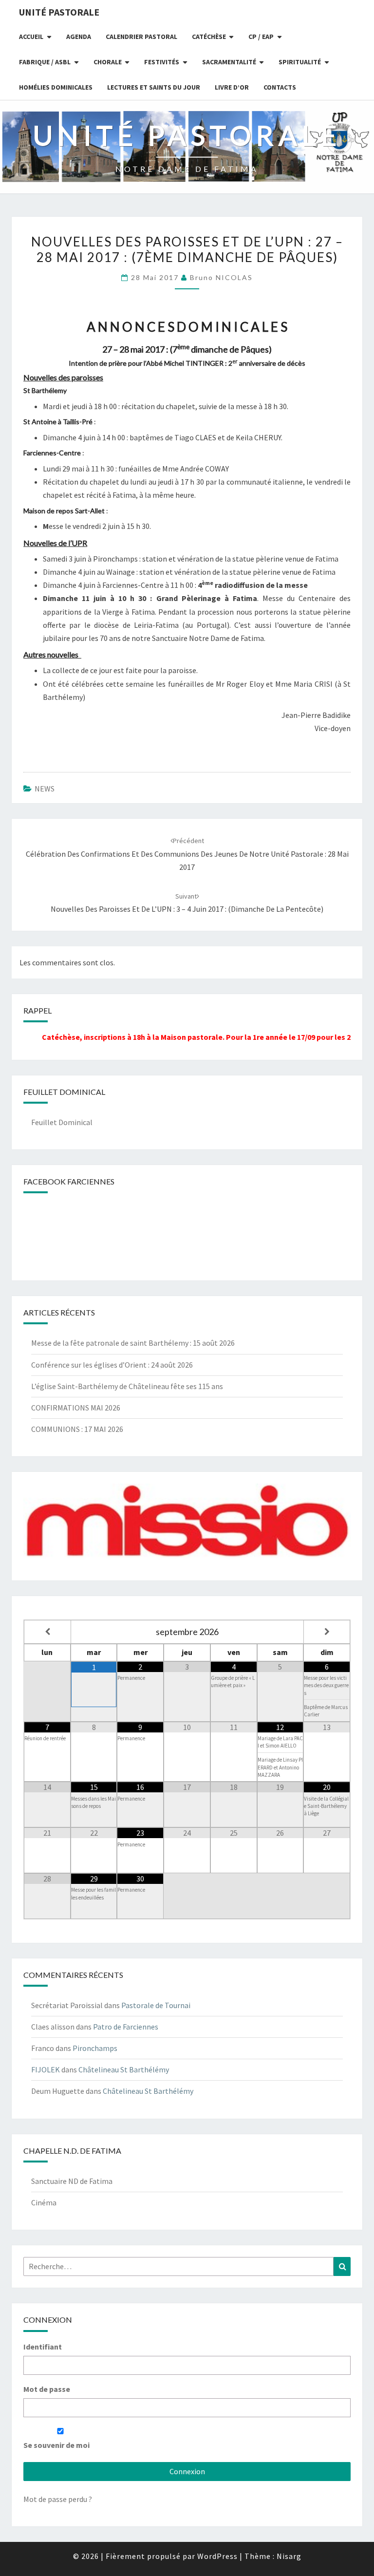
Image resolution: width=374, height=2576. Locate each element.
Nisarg (289, 2556)
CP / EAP (261, 37)
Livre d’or (232, 87)
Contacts (280, 87)
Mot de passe (47, 2389)
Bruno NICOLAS (221, 277)
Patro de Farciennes (126, 2027)
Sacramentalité (229, 62)
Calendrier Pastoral (141, 37)
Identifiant (43, 2347)
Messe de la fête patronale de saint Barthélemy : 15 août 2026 (133, 1343)
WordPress (217, 2556)
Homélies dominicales (56, 87)
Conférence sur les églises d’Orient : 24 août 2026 (112, 1365)
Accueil (31, 37)
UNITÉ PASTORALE (59, 12)
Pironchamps (95, 2048)
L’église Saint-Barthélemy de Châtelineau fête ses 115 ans (127, 1386)
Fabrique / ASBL (45, 62)
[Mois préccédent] (47, 1632)
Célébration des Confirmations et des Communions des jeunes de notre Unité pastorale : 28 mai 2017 (187, 854)
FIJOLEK (46, 2069)
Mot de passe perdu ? (58, 2499)
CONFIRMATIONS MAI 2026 (76, 1408)
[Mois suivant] (327, 1632)
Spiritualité (300, 62)
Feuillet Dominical (62, 1122)
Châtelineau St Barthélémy (124, 2069)
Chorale (108, 62)
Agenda (79, 37)
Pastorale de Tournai (156, 2005)
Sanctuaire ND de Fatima (72, 2181)
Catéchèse (209, 37)
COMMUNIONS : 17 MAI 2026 (77, 1429)
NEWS (45, 789)
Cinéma (44, 2202)
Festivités (162, 62)
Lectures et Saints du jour (154, 87)
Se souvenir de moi (56, 2445)
